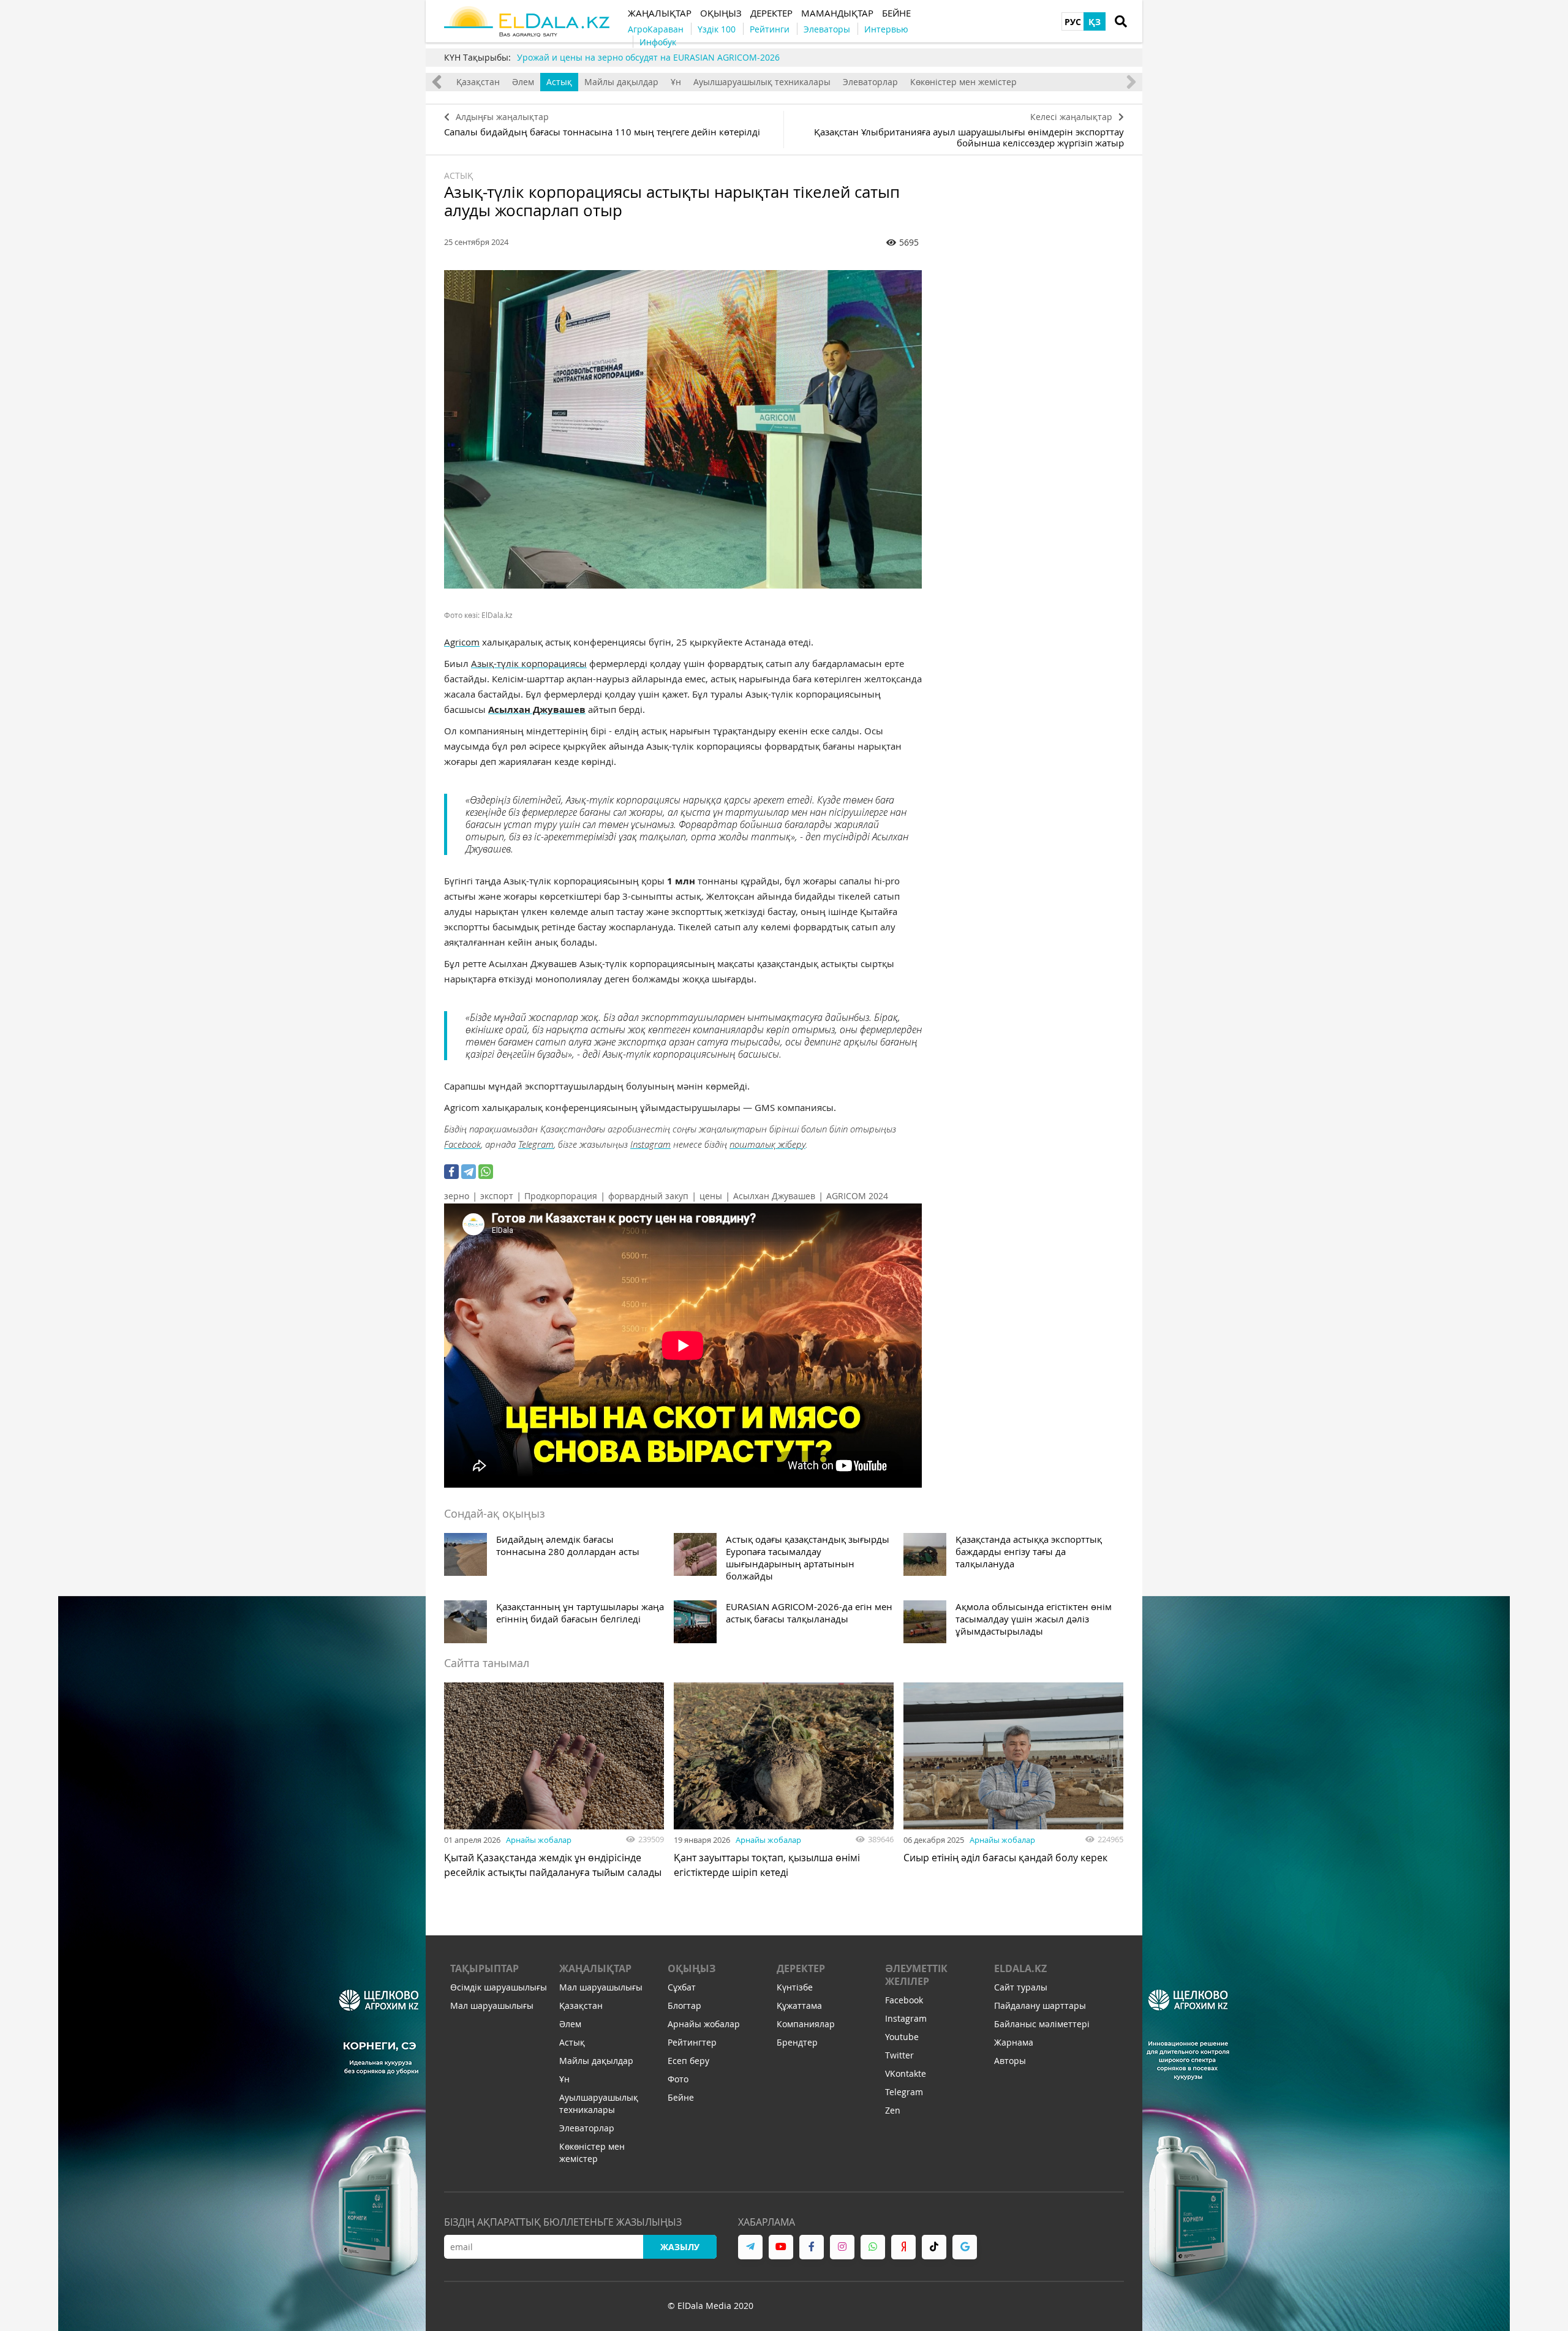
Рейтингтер (692, 2042)
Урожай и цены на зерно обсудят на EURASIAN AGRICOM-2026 (648, 57)
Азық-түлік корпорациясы (529, 663)
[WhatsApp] (486, 1172)
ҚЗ (1095, 22)
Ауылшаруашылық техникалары (762, 82)
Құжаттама (799, 2005)
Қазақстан (478, 82)
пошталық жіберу (767, 1144)
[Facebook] (451, 1172)
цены (711, 1196)
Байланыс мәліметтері (1042, 2024)
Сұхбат (682, 1987)
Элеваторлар (870, 82)
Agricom (462, 642)
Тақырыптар (484, 1968)
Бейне (681, 2097)
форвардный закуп (648, 1196)
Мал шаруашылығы (492, 2005)
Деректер (801, 1968)
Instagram (650, 1144)
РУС (1073, 22)
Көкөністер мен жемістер (963, 82)
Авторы (1010, 2061)
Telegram (536, 1144)
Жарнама (1014, 2042)
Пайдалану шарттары (1040, 2005)
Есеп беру (688, 2061)
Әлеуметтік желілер (916, 1975)
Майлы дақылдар (621, 82)
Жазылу (680, 2247)
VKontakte (906, 2073)
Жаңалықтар (595, 1968)
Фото (678, 2079)
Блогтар (684, 2005)
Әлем (523, 82)
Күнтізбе (795, 1987)
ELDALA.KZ (1020, 1968)
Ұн (676, 82)
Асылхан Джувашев (774, 1196)
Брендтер (797, 2042)
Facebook (462, 1144)
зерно (457, 1196)
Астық (559, 82)
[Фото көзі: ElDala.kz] (683, 429)
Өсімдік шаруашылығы (499, 1987)
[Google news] (965, 2247)
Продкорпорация (561, 1196)
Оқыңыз (692, 1968)
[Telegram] (469, 1172)
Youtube (902, 2037)
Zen (893, 2110)
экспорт (497, 1196)
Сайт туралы (1021, 1987)
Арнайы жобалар (539, 1840)
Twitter (899, 2055)
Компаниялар (806, 2024)
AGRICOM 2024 (857, 1196)
